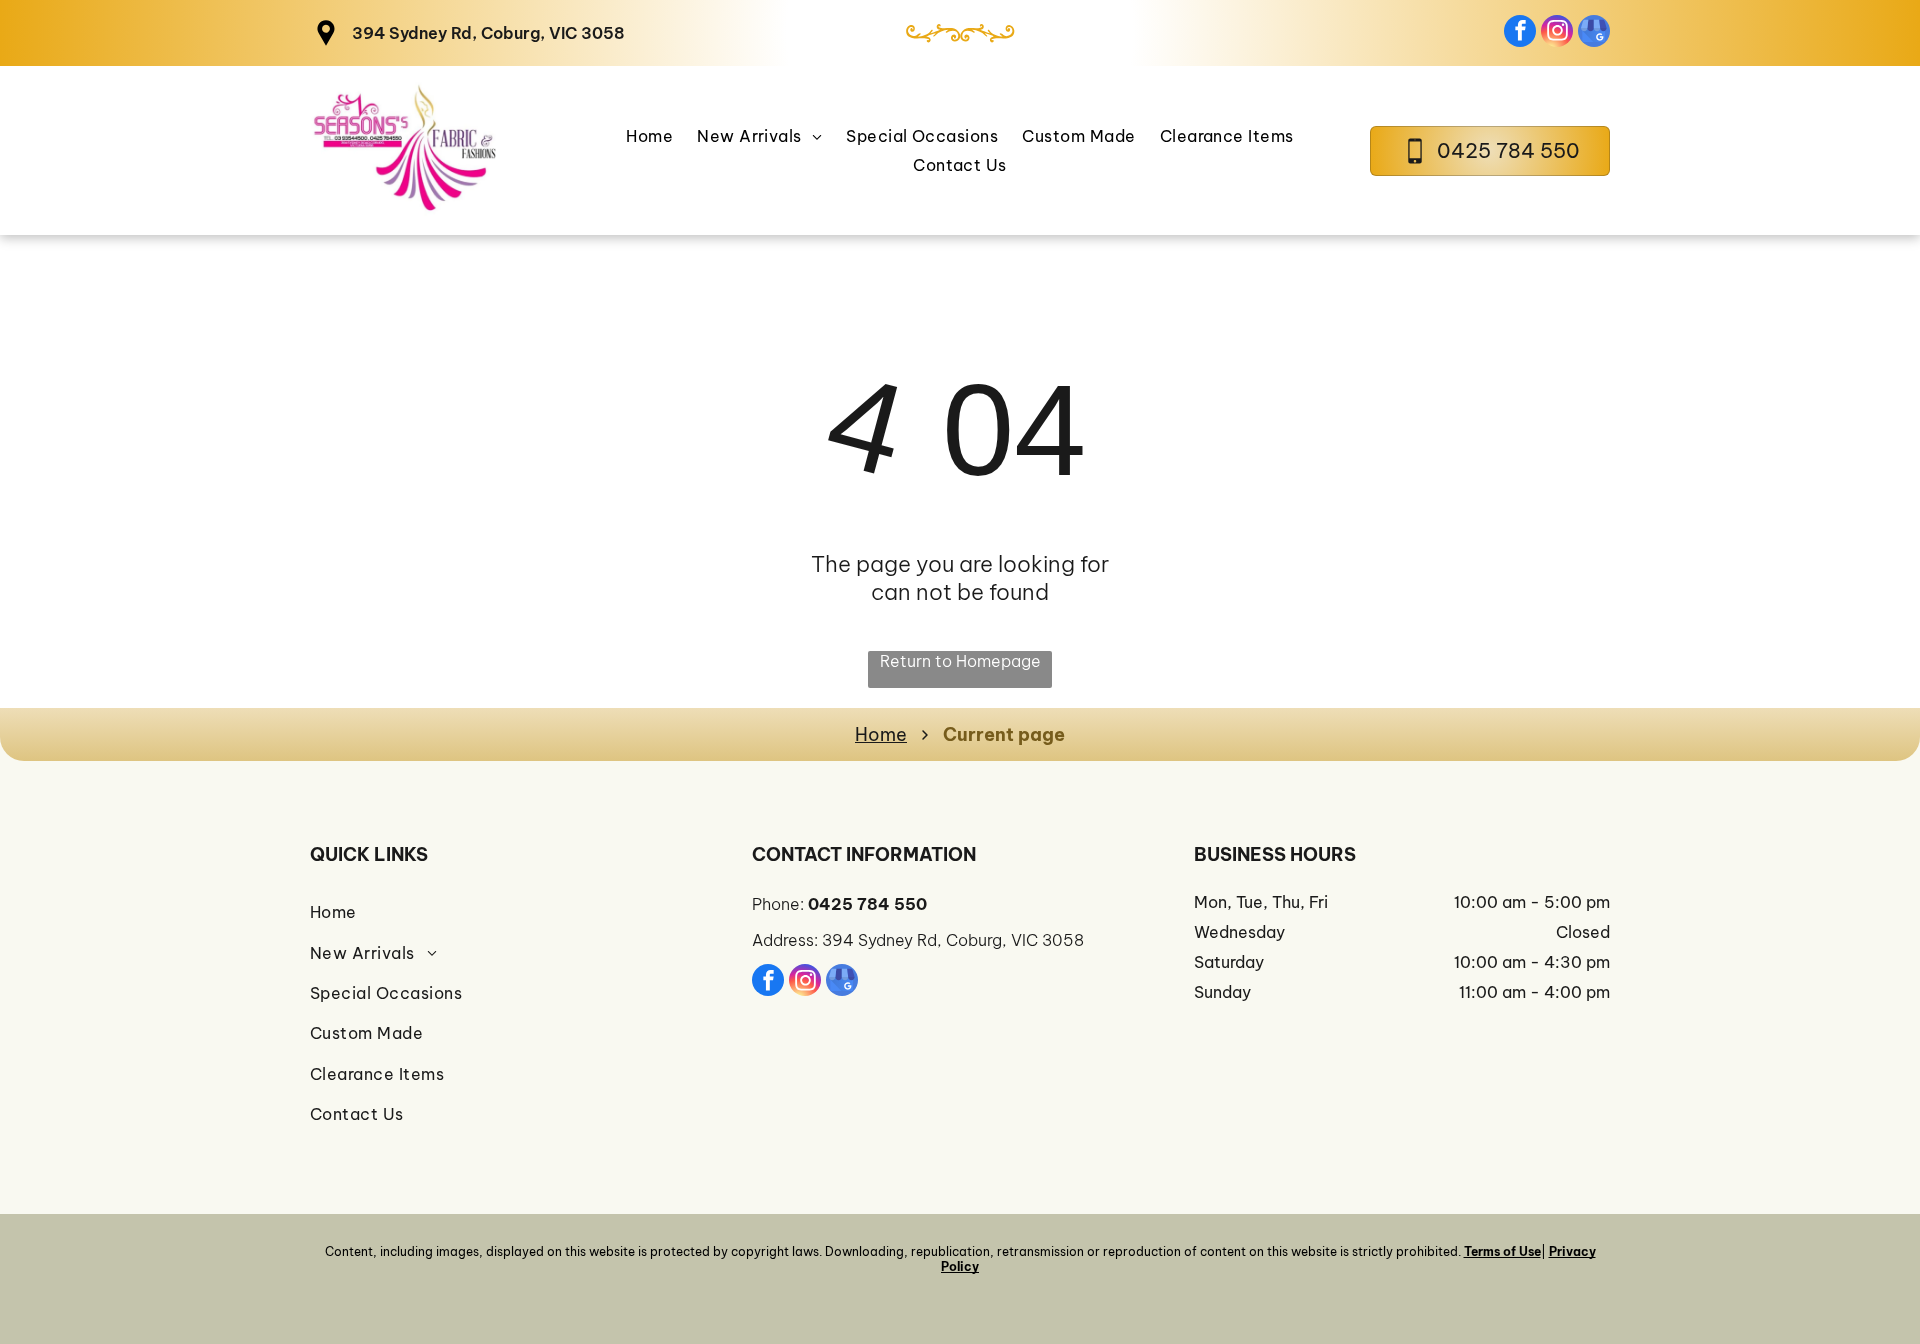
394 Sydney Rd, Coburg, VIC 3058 (488, 33)
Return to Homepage (960, 661)
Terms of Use (1502, 1251)
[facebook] (1520, 33)
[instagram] (1557, 33)
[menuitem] (649, 136)
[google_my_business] (1594, 33)
